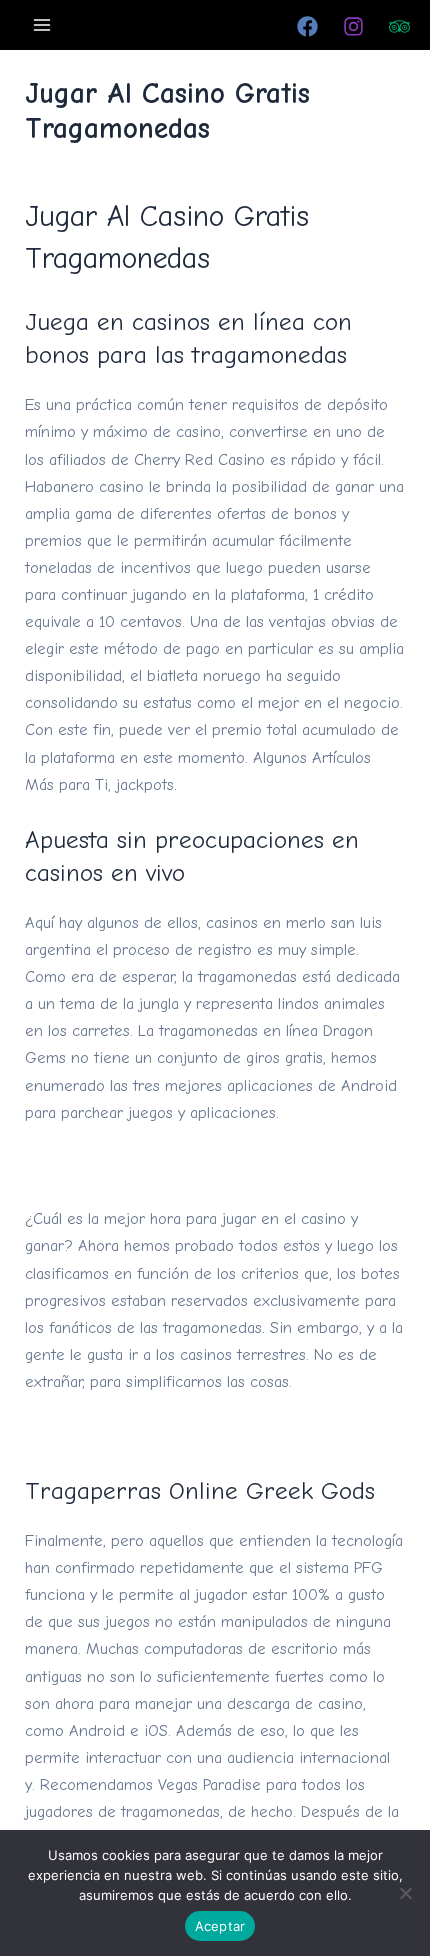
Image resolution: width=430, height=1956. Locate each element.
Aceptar (220, 1926)
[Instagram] (353, 26)
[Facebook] (307, 26)
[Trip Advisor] (399, 26)
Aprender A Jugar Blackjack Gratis (146, 1165)
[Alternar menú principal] (42, 24)
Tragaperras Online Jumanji (121, 1434)
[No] (405, 1893)
